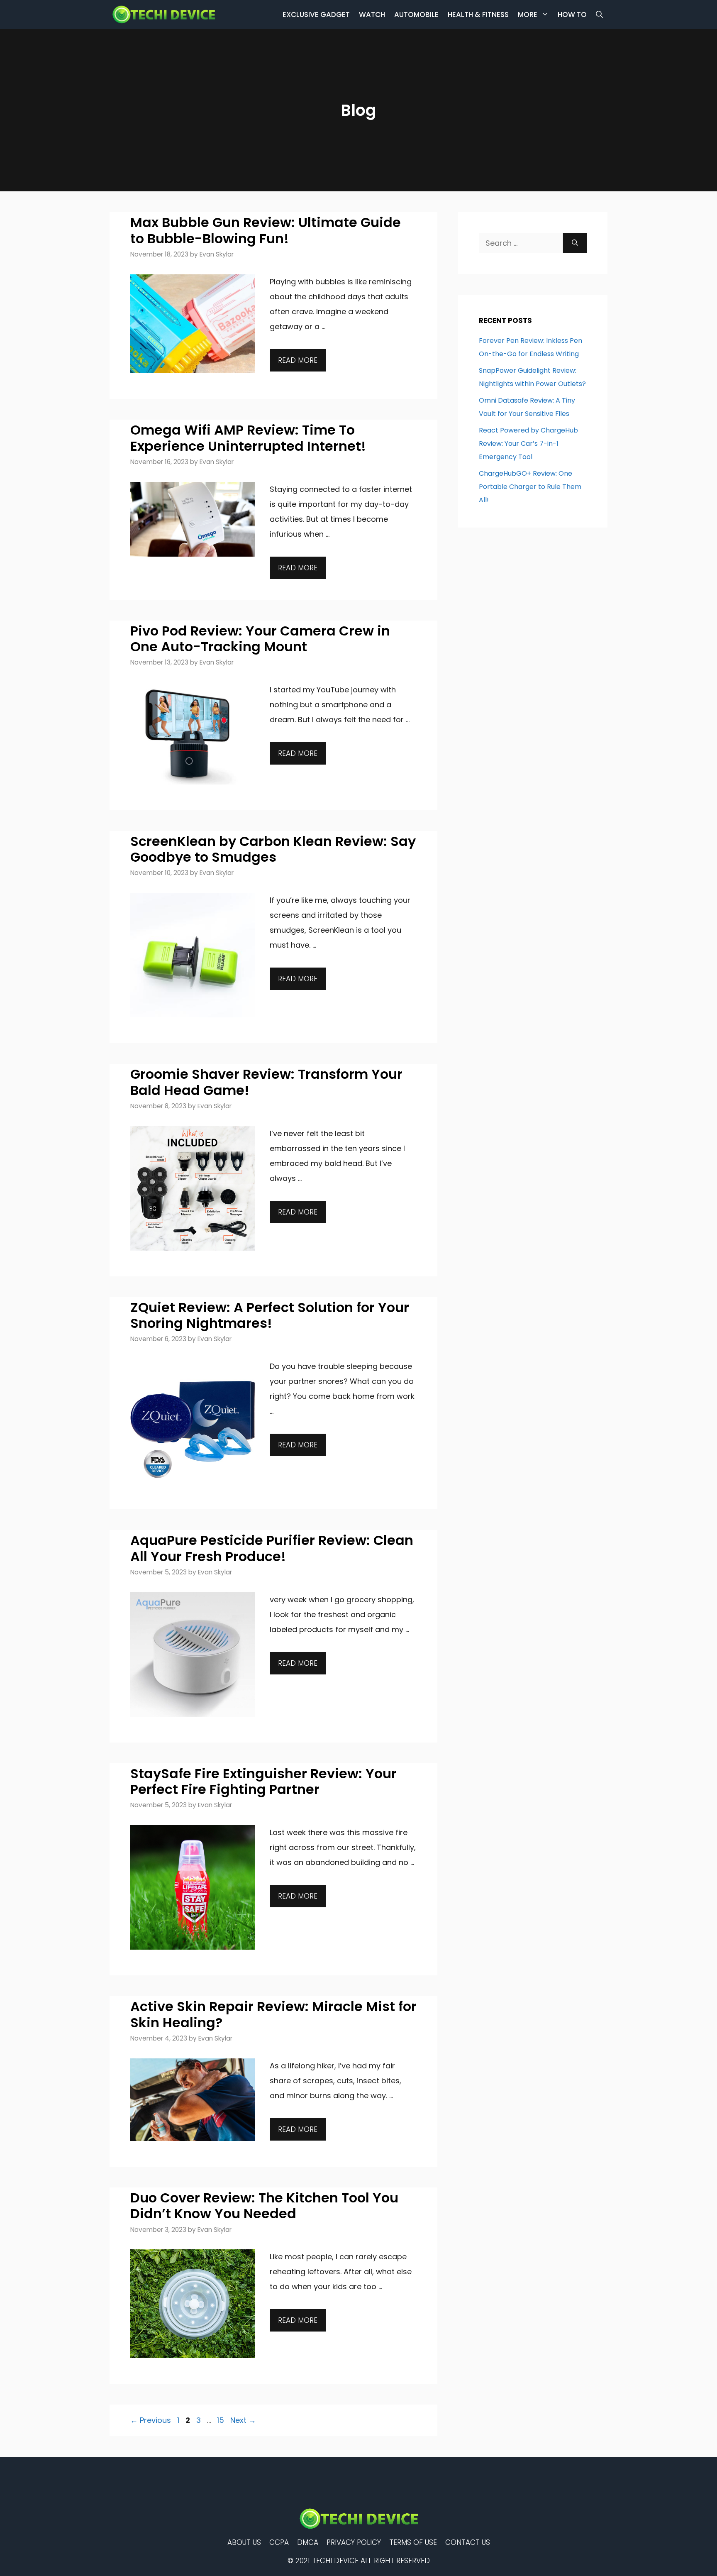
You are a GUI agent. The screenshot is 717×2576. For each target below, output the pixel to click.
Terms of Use (413, 2542)
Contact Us (468, 2542)
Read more (298, 360)
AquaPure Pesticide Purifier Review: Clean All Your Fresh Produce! (272, 1548)
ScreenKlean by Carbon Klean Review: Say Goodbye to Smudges (273, 849)
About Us (244, 2542)
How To (572, 15)
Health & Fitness (478, 15)
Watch (372, 15)
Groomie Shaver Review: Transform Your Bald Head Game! (266, 1082)
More (528, 15)
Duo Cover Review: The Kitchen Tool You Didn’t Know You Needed (264, 2206)
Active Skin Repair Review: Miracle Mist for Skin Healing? (273, 2014)
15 (221, 2420)
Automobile (416, 15)
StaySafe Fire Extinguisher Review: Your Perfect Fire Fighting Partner (263, 1781)
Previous (151, 2420)
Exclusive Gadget (316, 15)
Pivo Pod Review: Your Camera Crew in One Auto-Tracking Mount (260, 639)
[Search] (575, 243)
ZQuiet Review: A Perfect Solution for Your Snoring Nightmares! (270, 1315)
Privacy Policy (354, 2542)
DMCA (308, 2542)
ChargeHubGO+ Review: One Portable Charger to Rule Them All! (530, 487)
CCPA (279, 2542)
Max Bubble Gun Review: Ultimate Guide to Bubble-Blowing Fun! (266, 230)
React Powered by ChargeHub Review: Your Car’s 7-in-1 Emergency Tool (528, 444)
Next (243, 2420)
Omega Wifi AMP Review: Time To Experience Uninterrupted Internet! (248, 438)
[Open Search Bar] (599, 15)
